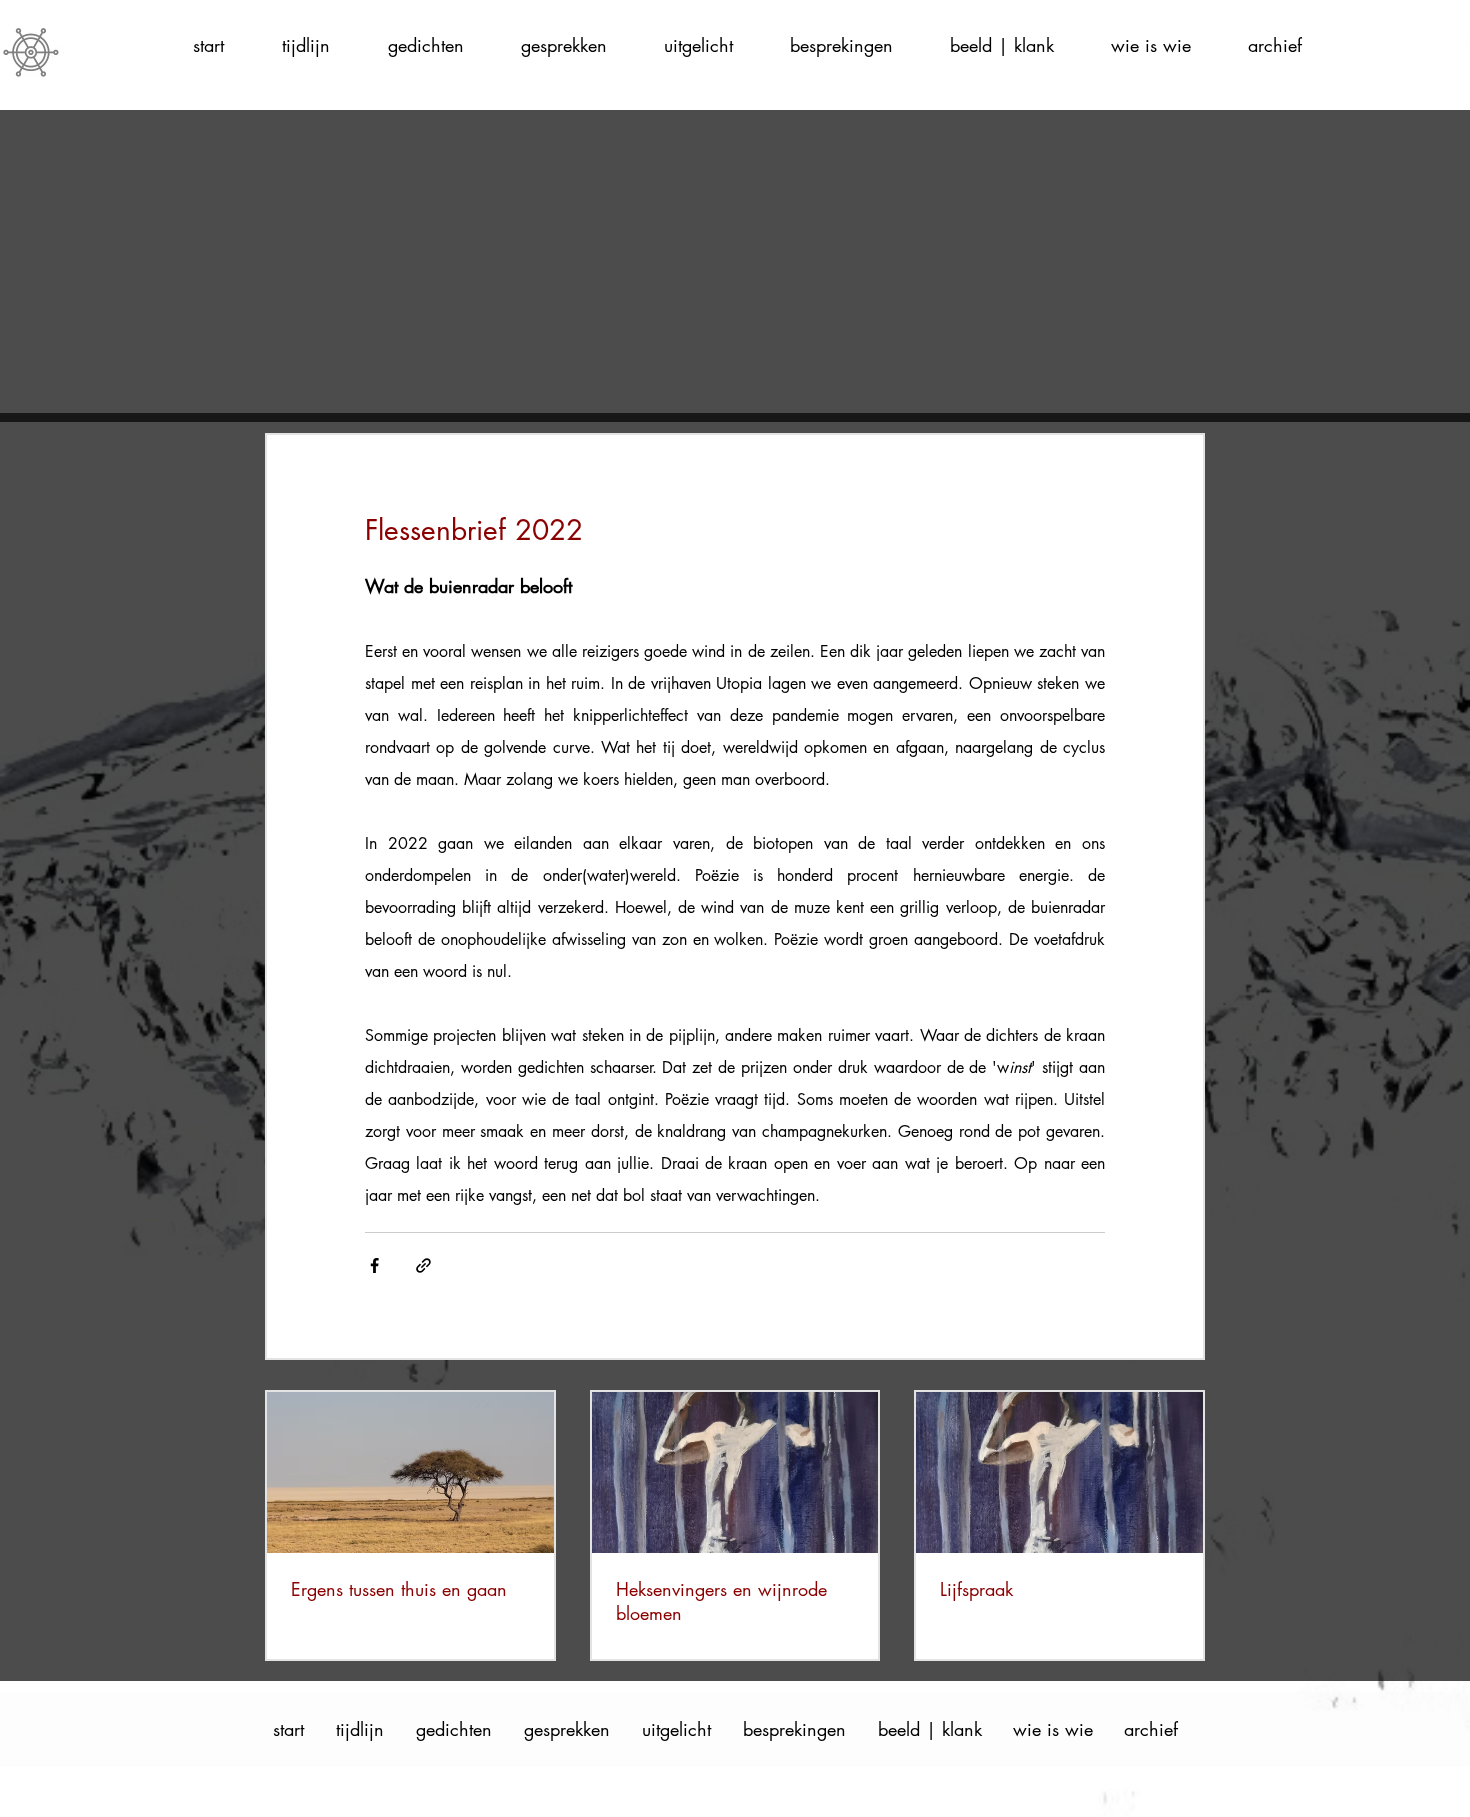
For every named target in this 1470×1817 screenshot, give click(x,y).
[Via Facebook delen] (374, 1265)
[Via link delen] (423, 1265)
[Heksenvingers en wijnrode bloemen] (735, 1472)
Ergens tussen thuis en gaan (399, 1589)
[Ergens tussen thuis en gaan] (410, 1472)
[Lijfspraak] (1059, 1472)
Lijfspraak (976, 1589)
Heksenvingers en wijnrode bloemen (721, 1601)
